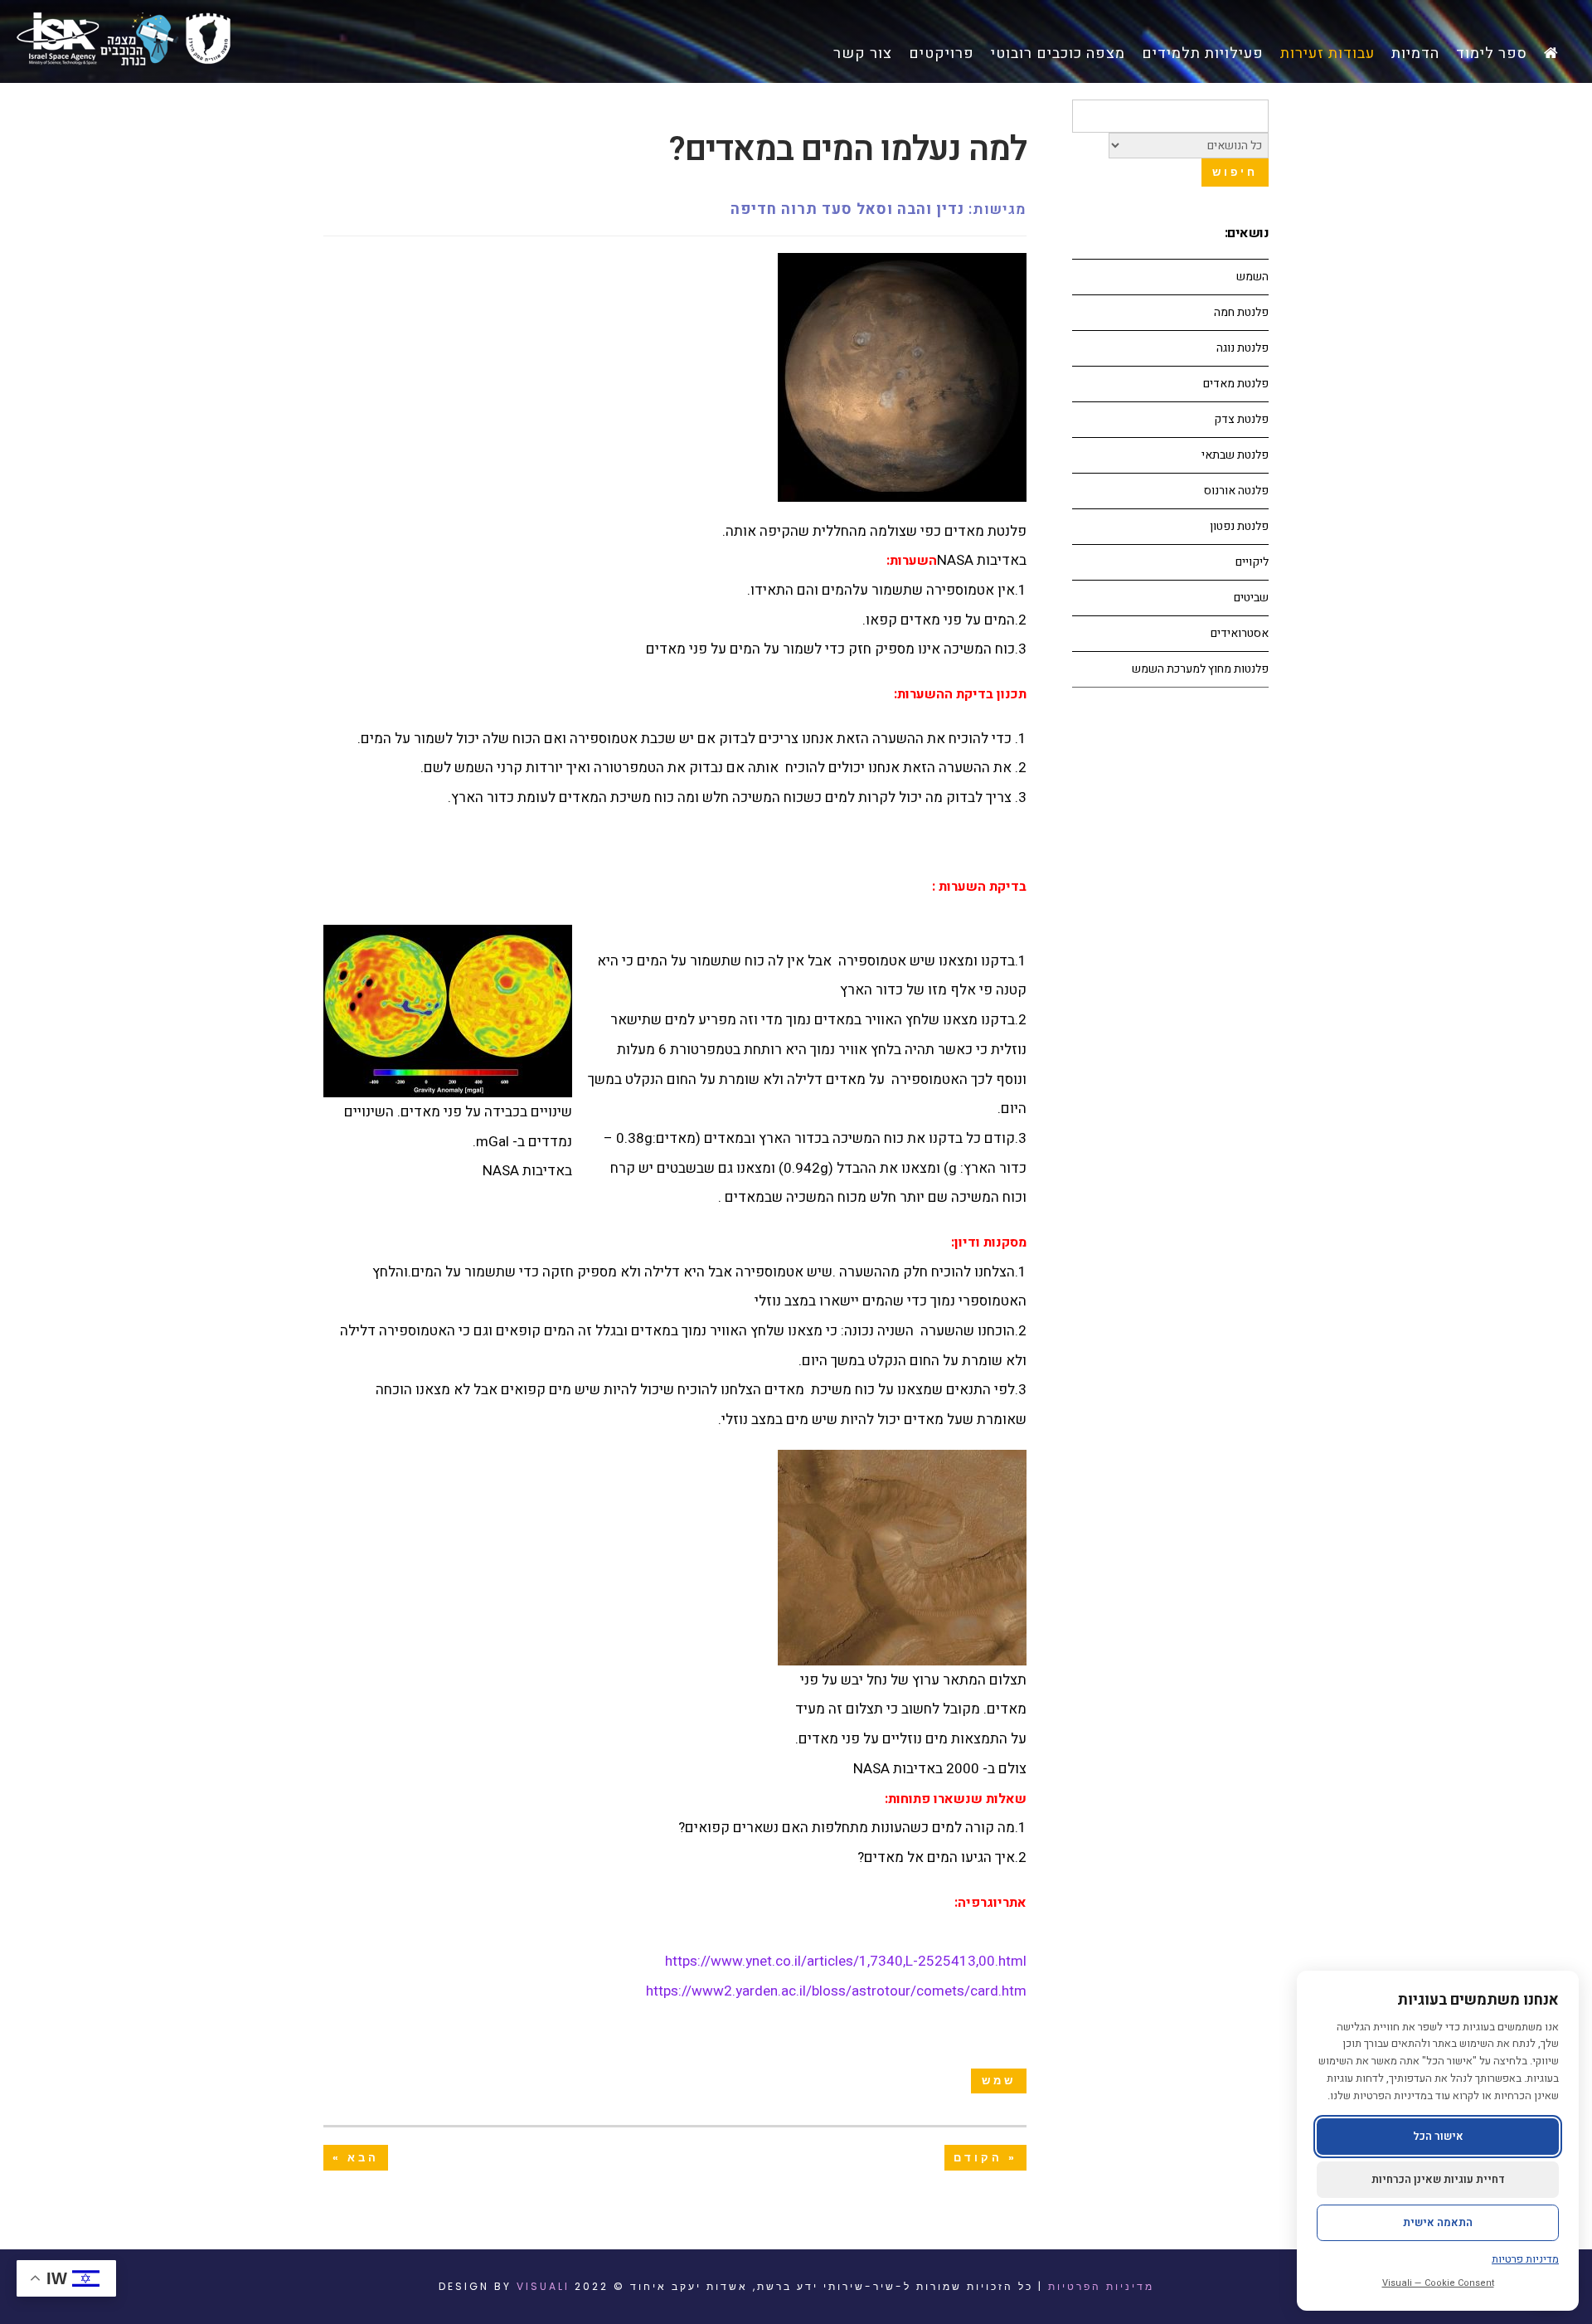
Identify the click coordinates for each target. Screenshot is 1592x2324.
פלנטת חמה (1241, 312)
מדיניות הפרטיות (1101, 2286)
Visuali (543, 2286)
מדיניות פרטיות (1525, 2259)
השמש (1252, 277)
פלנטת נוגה (1243, 348)
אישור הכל (1438, 2136)
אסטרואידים (1240, 633)
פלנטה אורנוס (1236, 491)
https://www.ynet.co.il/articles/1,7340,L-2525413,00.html (846, 1961)
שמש (999, 2081)
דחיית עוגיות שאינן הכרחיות (1438, 2179)
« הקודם (985, 2158)
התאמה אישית (1438, 2222)
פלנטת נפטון (1239, 526)
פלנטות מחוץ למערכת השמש (1200, 669)
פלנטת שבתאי (1235, 455)
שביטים (1251, 598)
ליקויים (1252, 562)
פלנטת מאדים (1236, 384)
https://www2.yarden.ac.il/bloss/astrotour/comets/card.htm (836, 1991)
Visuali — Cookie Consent (1438, 2283)
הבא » (356, 2158)
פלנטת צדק (1241, 419)
